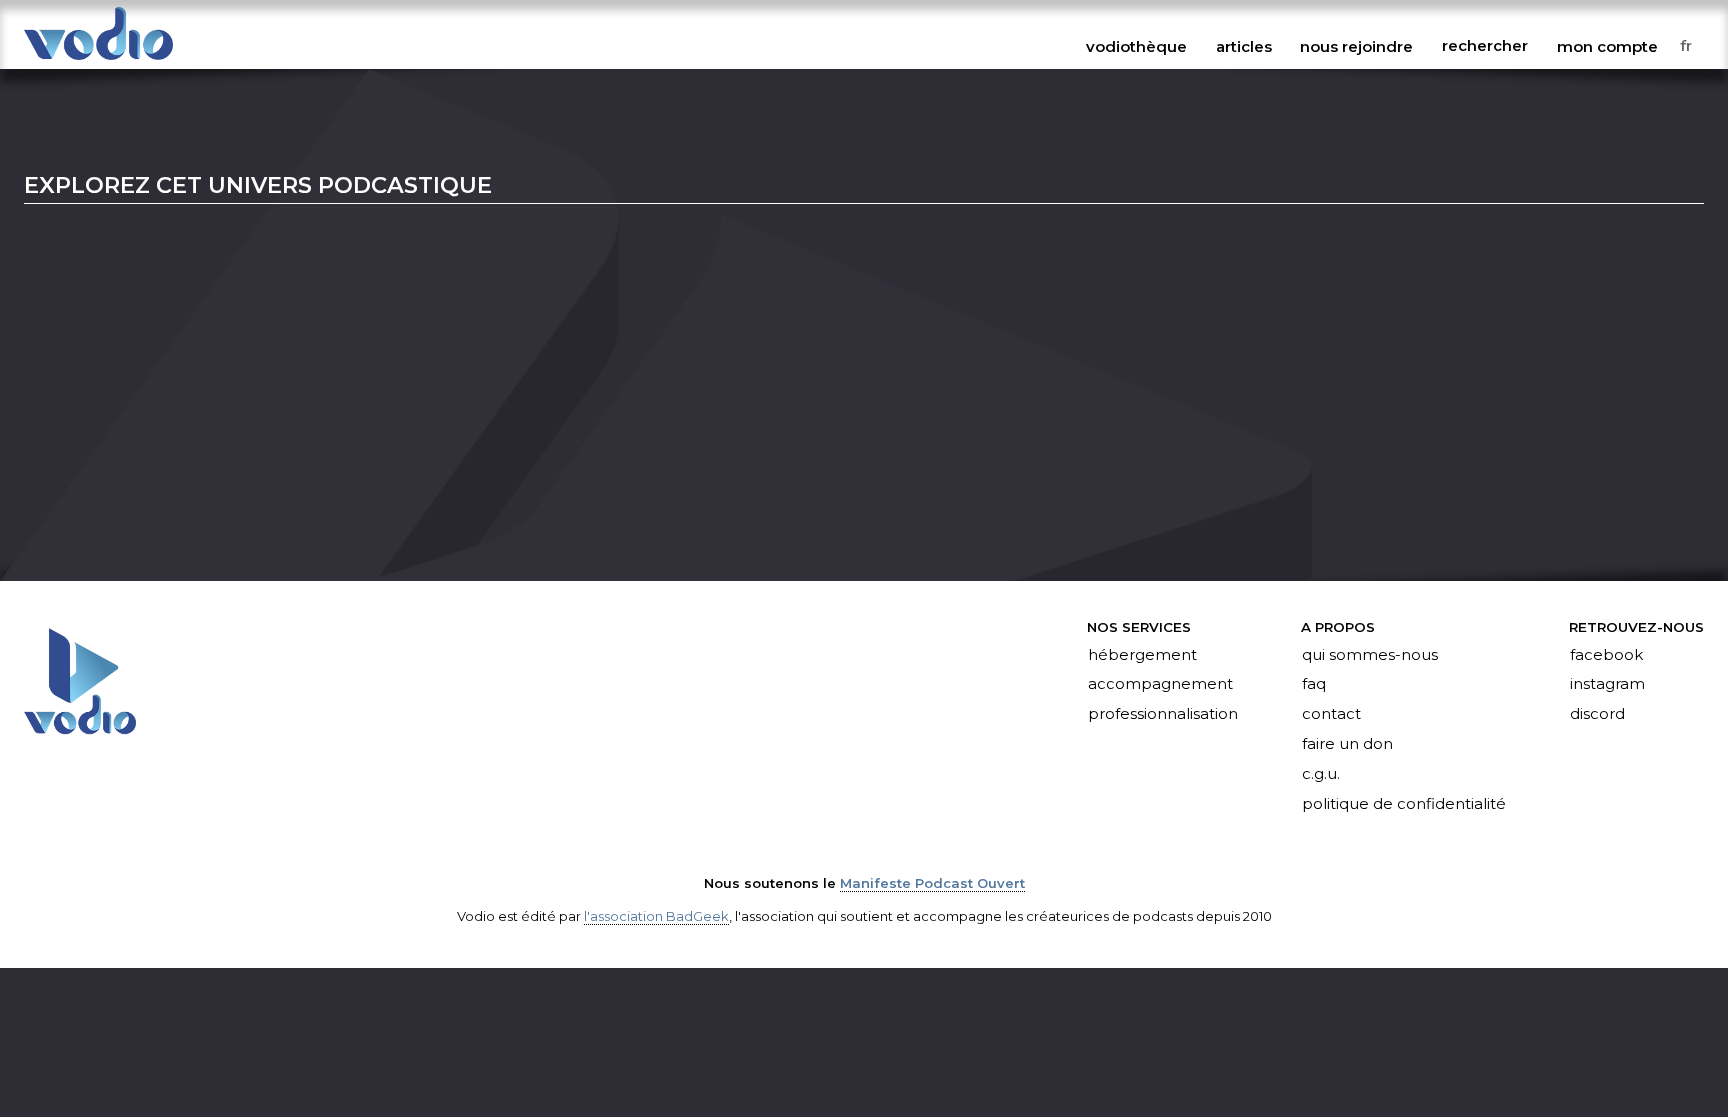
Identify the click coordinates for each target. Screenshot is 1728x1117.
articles (1244, 46)
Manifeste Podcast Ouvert (932, 883)
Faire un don (1347, 745)
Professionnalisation (1163, 715)
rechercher (1485, 46)
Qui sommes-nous (1370, 655)
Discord (1597, 715)
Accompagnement (1160, 685)
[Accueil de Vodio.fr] (98, 61)
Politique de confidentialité (1404, 804)
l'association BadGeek (656, 916)
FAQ (1314, 685)
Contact (1331, 715)
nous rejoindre (1356, 46)
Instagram (1607, 685)
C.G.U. (1321, 775)
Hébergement (1142, 655)
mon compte (1607, 46)
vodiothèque (1136, 46)
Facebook (1606, 655)
